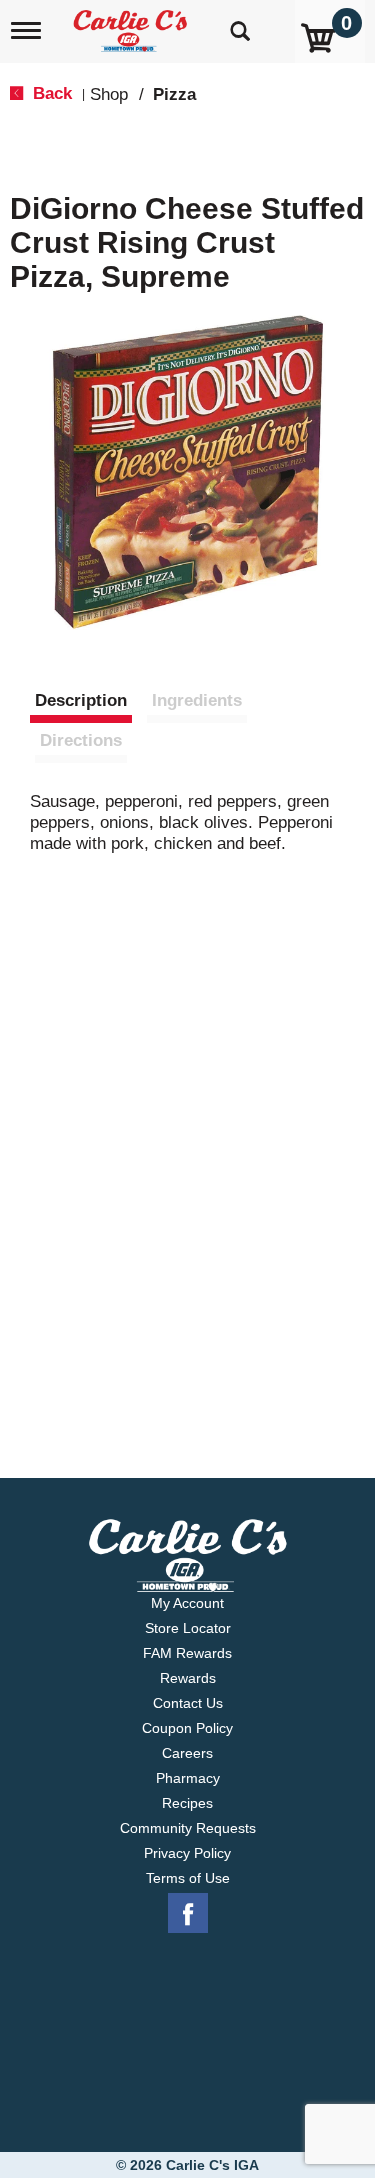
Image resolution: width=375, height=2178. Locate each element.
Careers (187, 1753)
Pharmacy (188, 1778)
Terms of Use (188, 1878)
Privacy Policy (187, 1853)
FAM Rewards (187, 1653)
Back (50, 93)
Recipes (187, 1803)
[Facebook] (188, 1914)
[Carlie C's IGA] (132, 24)
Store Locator (188, 1628)
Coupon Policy (187, 1728)
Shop (109, 94)
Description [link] (81, 700)
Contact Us (188, 1703)
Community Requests (188, 1828)
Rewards (188, 1678)
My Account (187, 1603)
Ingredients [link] (197, 700)
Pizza (174, 94)
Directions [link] (81, 740)
